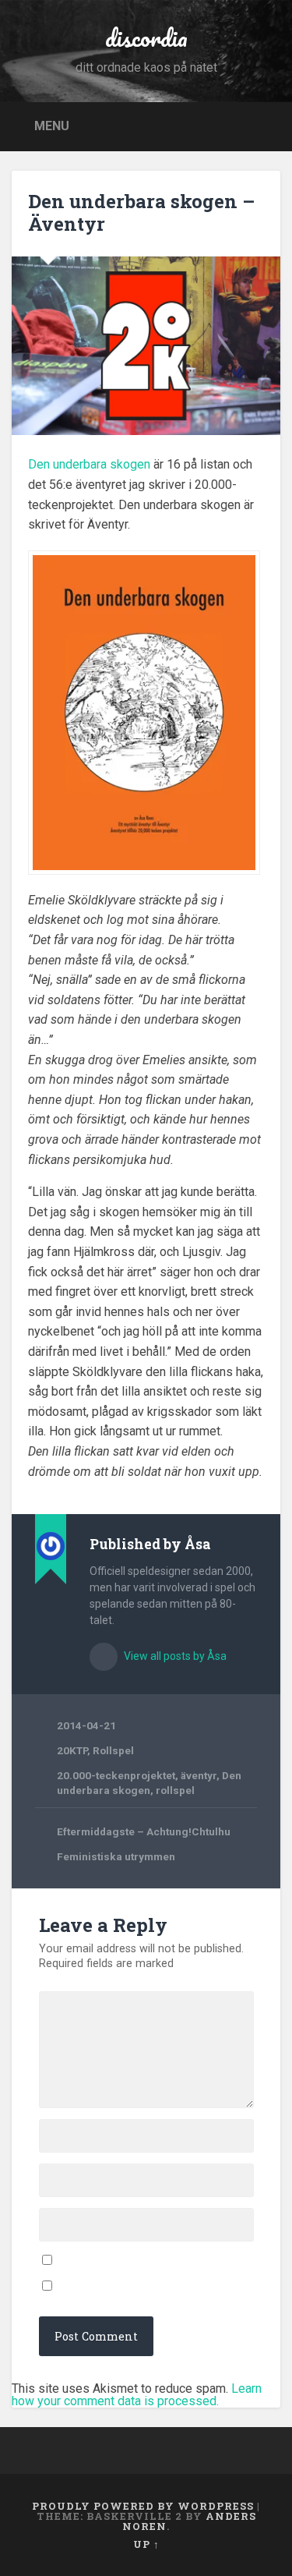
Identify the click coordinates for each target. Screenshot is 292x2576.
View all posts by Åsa (174, 1656)
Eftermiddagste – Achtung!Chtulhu (144, 1831)
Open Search (265, 125)
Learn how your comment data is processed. (137, 2395)
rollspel (175, 1790)
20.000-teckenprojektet (116, 1775)
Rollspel (113, 1750)
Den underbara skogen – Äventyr (141, 212)
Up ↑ (146, 2544)
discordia (146, 38)
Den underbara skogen (89, 464)
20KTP (72, 1750)
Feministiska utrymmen (116, 1856)
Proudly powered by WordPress (143, 2506)
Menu (52, 125)
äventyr (199, 1775)
